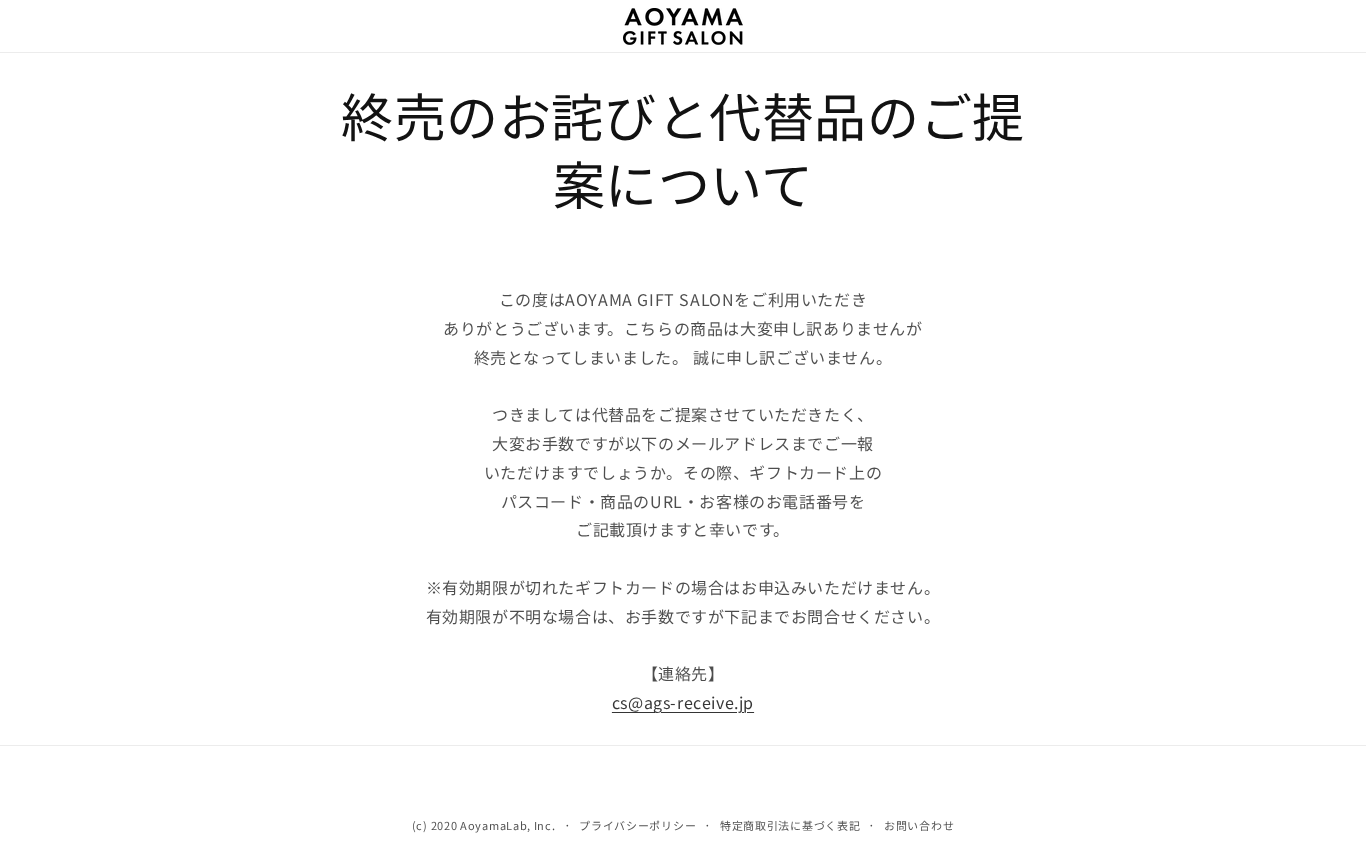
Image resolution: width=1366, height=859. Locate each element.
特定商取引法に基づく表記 (790, 825)
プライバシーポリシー (637, 825)
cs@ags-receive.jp (683, 702)
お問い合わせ (919, 825)
